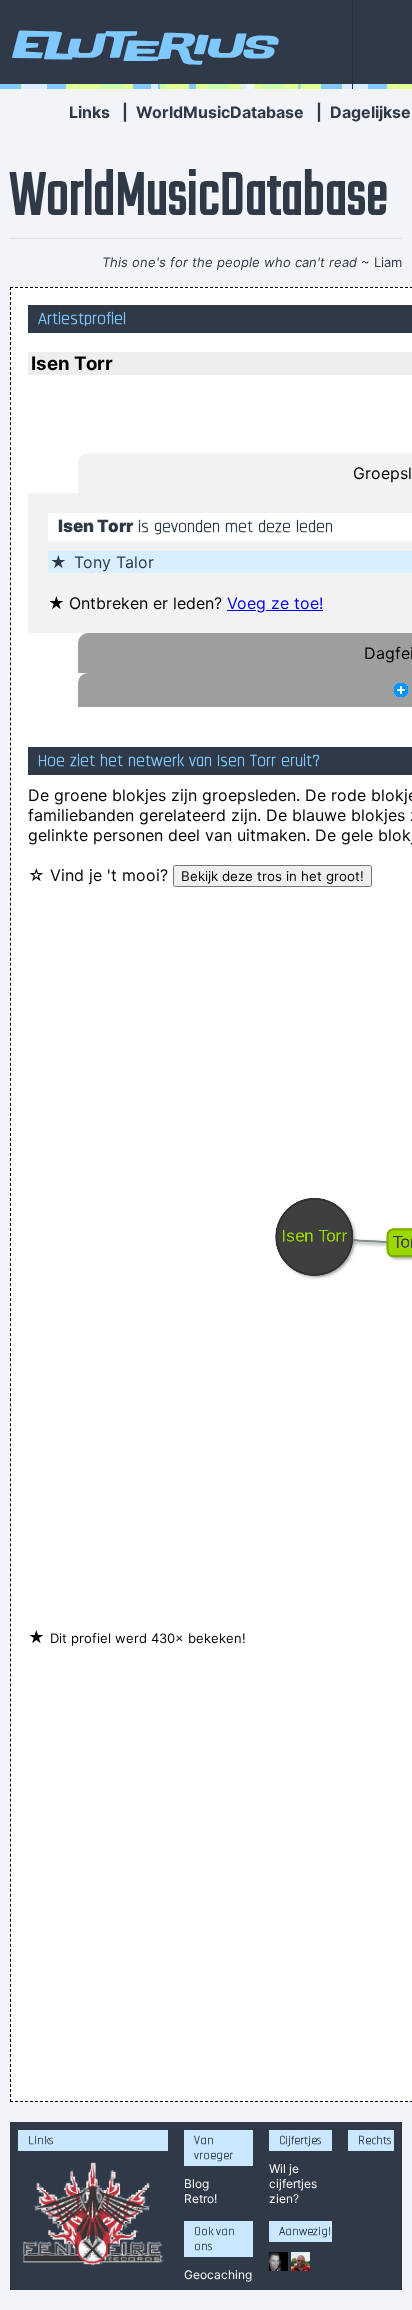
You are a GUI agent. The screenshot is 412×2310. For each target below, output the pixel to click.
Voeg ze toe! (275, 603)
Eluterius (142, 45)
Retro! (200, 2198)
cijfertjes (293, 2183)
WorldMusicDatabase (220, 112)
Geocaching (218, 2274)
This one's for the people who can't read (229, 262)
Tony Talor (114, 562)
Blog (196, 2183)
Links (89, 112)
